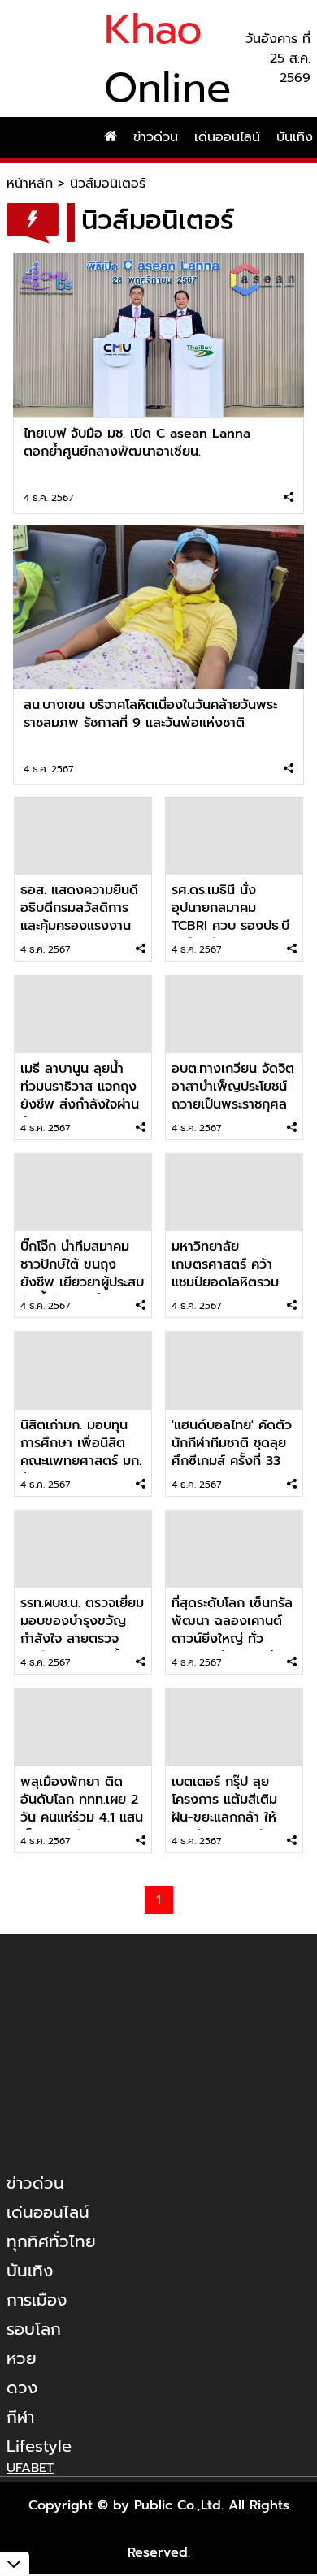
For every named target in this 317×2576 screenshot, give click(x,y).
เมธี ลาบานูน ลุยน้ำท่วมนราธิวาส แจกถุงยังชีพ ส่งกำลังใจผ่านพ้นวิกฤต (80, 1096)
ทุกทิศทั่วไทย (51, 2241)
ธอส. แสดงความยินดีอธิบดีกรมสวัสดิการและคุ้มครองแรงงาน (79, 908)
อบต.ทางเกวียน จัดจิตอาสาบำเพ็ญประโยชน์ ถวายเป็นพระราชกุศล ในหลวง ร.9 (233, 1096)
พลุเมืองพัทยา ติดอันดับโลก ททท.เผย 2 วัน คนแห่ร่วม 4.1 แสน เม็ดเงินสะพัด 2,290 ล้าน (82, 1817)
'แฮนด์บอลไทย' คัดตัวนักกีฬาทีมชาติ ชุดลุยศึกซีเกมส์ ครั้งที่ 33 (232, 1443)
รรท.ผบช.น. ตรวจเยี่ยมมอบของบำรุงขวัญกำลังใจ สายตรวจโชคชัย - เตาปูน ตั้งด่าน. (82, 1639)
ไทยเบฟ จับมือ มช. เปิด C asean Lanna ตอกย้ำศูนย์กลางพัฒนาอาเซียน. (137, 443)
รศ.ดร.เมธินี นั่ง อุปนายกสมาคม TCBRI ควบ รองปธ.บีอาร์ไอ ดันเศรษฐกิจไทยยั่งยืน (230, 926)
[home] (111, 137)
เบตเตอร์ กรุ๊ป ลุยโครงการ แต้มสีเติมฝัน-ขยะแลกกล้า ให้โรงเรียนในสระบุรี (224, 1809)
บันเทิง (30, 2271)
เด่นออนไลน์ (227, 137)
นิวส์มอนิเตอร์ (108, 184)
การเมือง (37, 2300)
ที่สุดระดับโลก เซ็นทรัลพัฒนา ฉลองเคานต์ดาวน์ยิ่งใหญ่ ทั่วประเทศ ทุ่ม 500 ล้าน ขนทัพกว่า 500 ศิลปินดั (234, 1648)
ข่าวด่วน (156, 137)
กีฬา (20, 2417)
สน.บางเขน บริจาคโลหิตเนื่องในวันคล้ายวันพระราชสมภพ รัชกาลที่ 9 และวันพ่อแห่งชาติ (150, 714)
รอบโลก (34, 2329)
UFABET (30, 2468)
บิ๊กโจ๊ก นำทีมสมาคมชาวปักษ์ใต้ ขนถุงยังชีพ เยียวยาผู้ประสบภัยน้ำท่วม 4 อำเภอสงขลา (82, 1282)
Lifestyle (39, 2446)
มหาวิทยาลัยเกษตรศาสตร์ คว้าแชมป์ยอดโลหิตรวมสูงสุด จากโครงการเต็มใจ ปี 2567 (225, 1282)
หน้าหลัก (30, 184)
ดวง (22, 2388)
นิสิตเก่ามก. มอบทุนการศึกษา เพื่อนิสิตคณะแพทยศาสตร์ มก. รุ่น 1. (81, 1452)
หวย (22, 2358)
